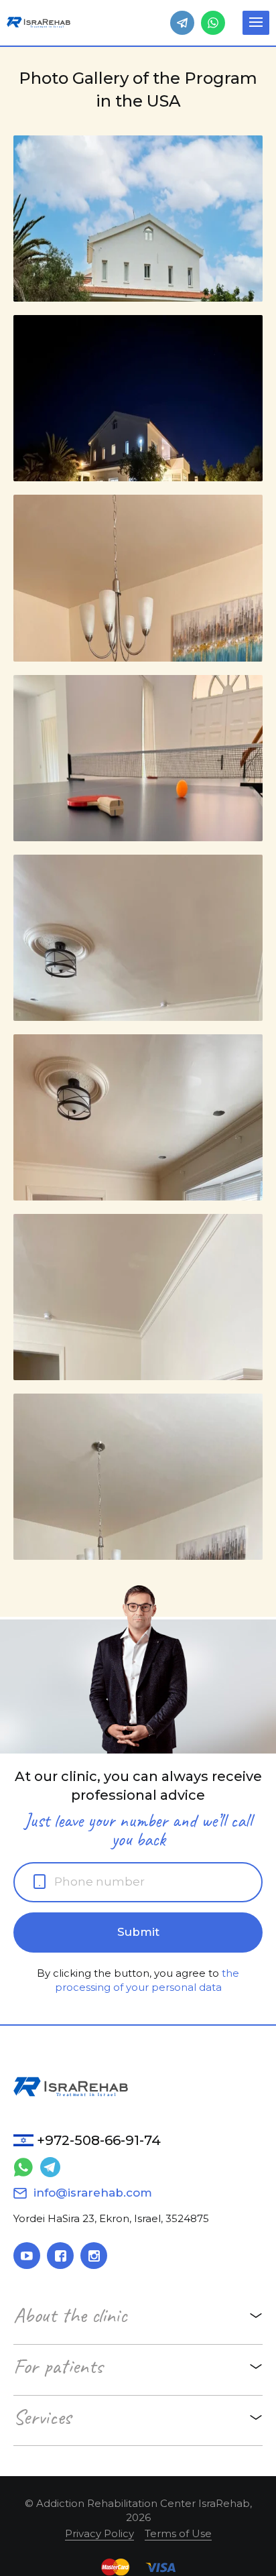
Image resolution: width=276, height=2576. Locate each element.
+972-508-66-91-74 (99, 2140)
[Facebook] (60, 2256)
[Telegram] (182, 23)
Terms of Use (178, 2533)
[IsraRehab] (39, 22)
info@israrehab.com (93, 2193)
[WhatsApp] (213, 23)
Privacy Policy (99, 2533)
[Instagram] (94, 2256)
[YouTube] (27, 2256)
